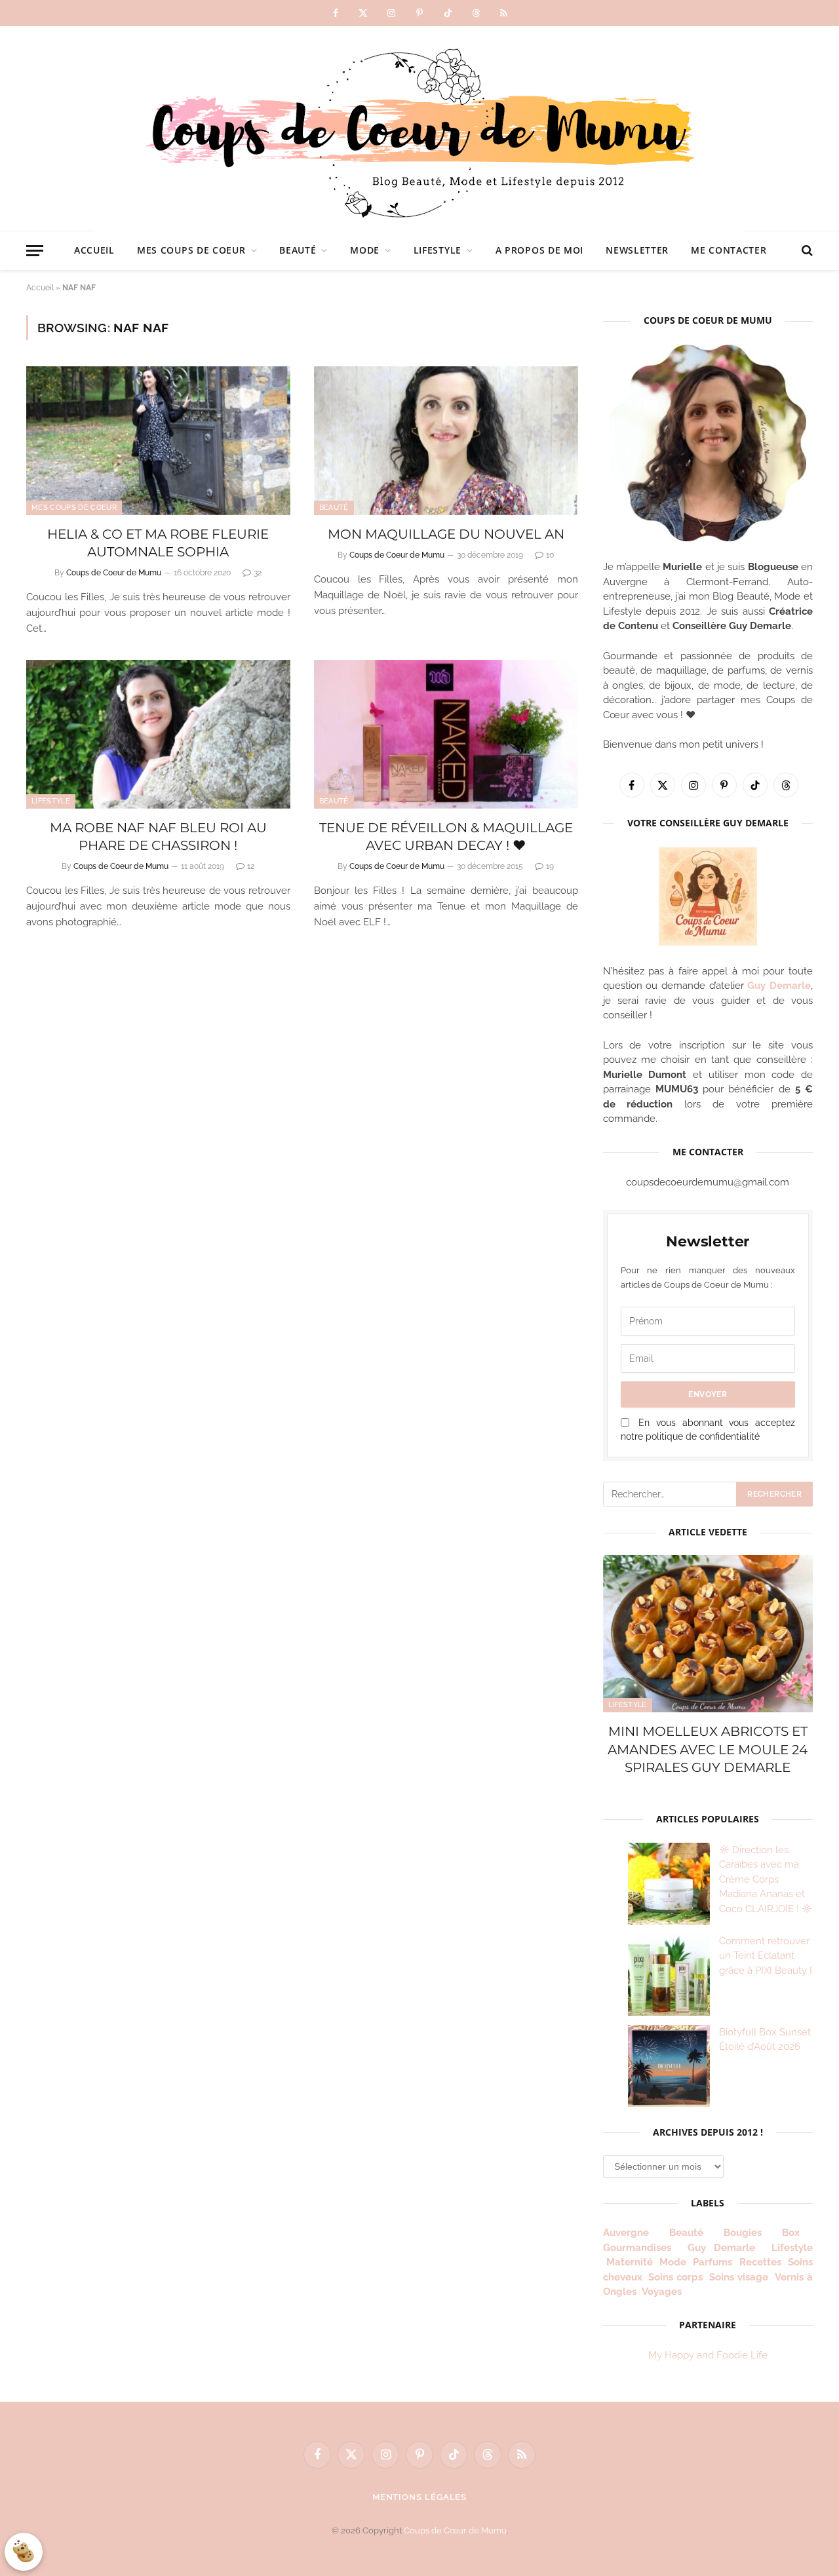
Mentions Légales (420, 2497)
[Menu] (35, 251)
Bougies (743, 2233)
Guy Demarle (779, 986)
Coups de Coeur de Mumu (114, 573)
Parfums (712, 2262)
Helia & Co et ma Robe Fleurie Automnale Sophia (158, 543)
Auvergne (626, 2233)
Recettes (760, 2262)
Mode (365, 250)
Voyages (662, 2292)
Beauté (298, 250)
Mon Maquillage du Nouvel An (446, 534)
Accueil (94, 250)
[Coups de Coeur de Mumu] (419, 128)
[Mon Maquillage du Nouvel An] (446, 441)
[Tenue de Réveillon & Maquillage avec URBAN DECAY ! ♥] (446, 734)
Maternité (630, 2262)
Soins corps (675, 2277)
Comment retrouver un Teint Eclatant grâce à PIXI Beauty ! (766, 1956)
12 (251, 866)
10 (550, 555)
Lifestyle (438, 250)
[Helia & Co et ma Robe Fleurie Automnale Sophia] (158, 441)
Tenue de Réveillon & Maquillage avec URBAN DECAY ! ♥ (446, 836)
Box (796, 2233)
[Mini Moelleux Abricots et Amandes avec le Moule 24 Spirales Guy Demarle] (708, 1634)
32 (258, 573)
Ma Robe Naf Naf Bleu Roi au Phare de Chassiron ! (158, 836)
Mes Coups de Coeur (191, 250)
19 (550, 866)
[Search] (806, 251)
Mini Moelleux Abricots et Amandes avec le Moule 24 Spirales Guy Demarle (708, 1749)
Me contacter (729, 250)
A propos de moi (540, 250)
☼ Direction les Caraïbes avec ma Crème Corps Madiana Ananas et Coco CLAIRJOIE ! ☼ (766, 1879)
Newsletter (637, 250)
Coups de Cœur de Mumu (455, 2530)
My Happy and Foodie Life (708, 2355)
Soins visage (739, 2277)
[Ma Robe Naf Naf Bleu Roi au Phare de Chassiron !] (158, 734)
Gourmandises (637, 2248)
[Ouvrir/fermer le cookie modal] (24, 2552)
